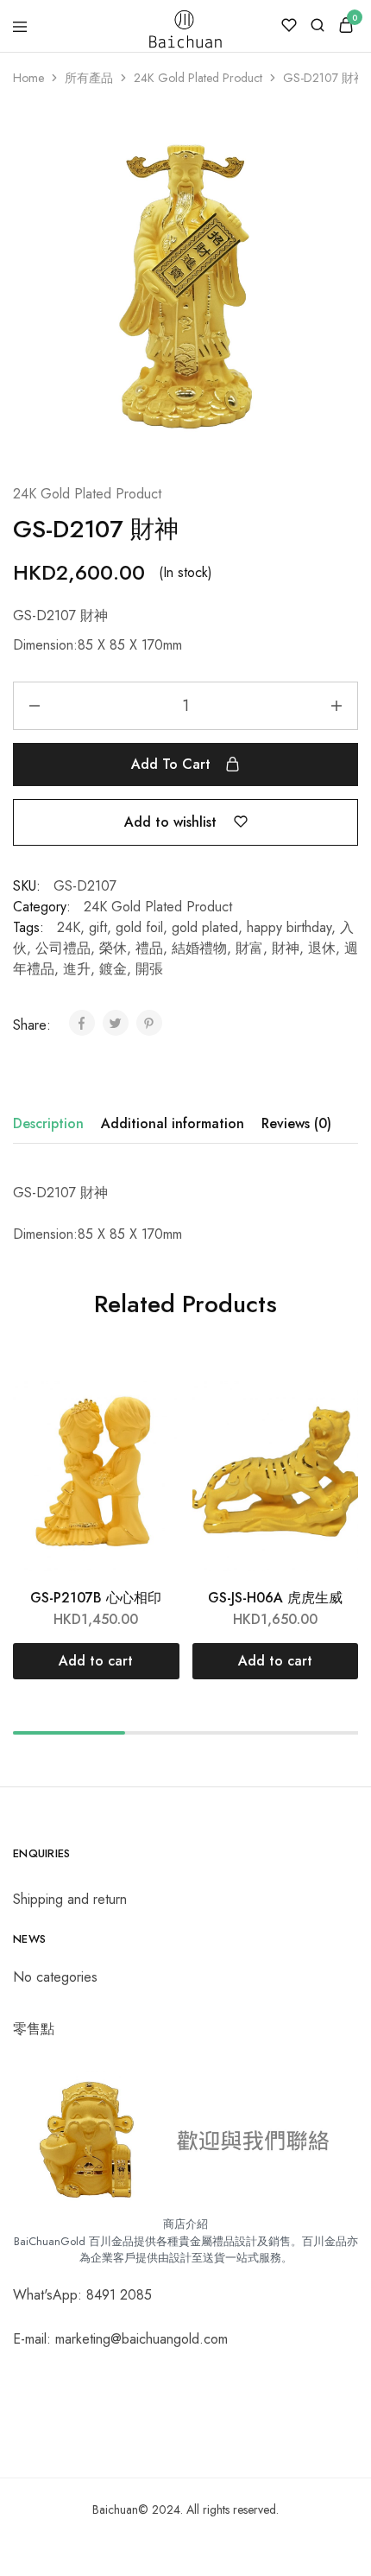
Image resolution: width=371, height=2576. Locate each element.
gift (98, 927)
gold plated (205, 927)
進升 (77, 969)
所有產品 (89, 78)
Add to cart (171, 764)
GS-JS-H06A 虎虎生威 (275, 1598)
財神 (286, 948)
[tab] (53, 1124)
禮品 (149, 948)
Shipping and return (70, 1899)
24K (69, 927)
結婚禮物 (199, 948)
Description (48, 1123)
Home (28, 78)
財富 (249, 948)
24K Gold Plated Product (87, 494)
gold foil (139, 927)
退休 (322, 948)
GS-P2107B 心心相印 (96, 1598)
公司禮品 (63, 948)
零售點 (34, 2029)
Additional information (173, 1123)
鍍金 (113, 969)
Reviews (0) (296, 1123)
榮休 (113, 948)
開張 (149, 969)
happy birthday (289, 927)
